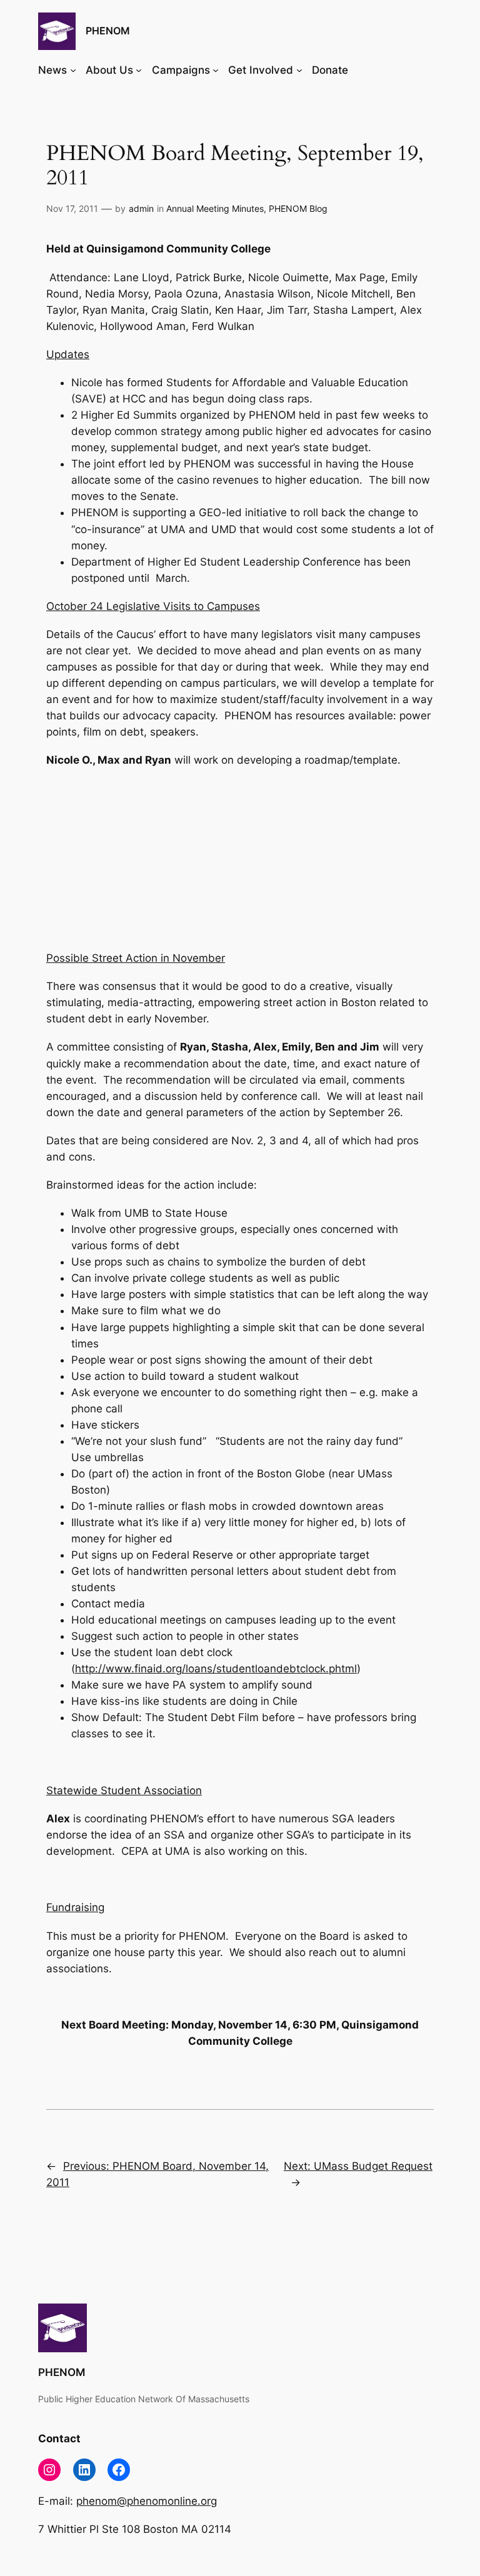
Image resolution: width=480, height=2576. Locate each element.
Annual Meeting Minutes (215, 208)
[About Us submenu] (139, 70)
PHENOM (108, 31)
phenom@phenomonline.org (147, 2501)
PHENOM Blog (298, 208)
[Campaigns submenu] (216, 70)
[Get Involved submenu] (299, 70)
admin (141, 208)
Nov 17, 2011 (72, 208)
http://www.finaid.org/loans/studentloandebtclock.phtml (216, 1669)
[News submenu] (73, 70)
